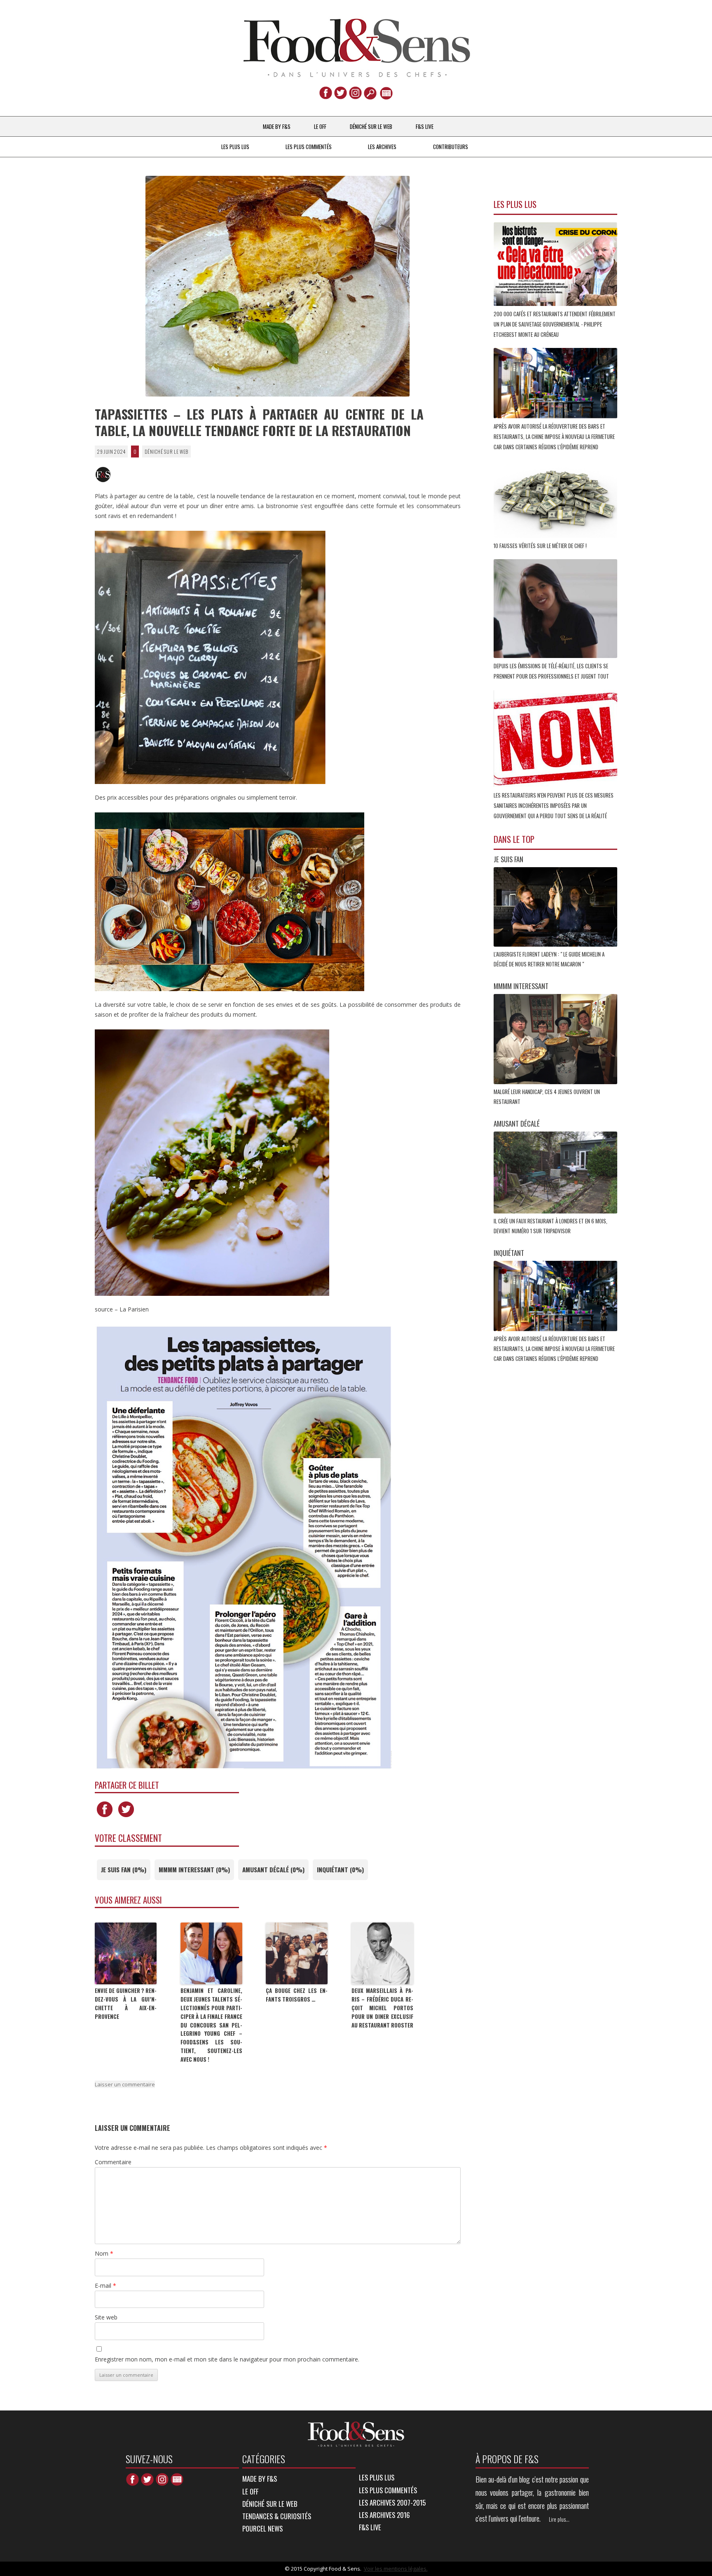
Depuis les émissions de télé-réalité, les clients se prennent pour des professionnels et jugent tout (552, 671)
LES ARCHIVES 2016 (384, 2515)
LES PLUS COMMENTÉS (309, 147)
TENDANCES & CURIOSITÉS (277, 2516)
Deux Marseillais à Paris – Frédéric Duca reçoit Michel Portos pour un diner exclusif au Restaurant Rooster (382, 2008)
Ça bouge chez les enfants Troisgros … (297, 1995)
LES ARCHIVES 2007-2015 (392, 2502)
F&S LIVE (425, 126)
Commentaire (113, 2162)
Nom (104, 2253)
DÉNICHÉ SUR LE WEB (371, 126)
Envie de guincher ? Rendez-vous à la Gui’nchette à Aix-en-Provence (126, 2003)
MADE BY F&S (277, 126)
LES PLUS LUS (235, 147)
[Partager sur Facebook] (105, 1817)
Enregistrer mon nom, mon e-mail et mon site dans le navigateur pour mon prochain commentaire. (227, 2359)
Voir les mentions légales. (396, 2569)
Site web (106, 2317)
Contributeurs (451, 147)
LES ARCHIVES (382, 147)
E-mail (105, 2285)
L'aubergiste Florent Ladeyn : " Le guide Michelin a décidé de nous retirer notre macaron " (549, 959)
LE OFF (320, 126)
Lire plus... (559, 2519)
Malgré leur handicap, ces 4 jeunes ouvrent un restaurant (547, 1097)
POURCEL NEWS (262, 2528)
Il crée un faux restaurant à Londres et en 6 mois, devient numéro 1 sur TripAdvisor (550, 1226)
